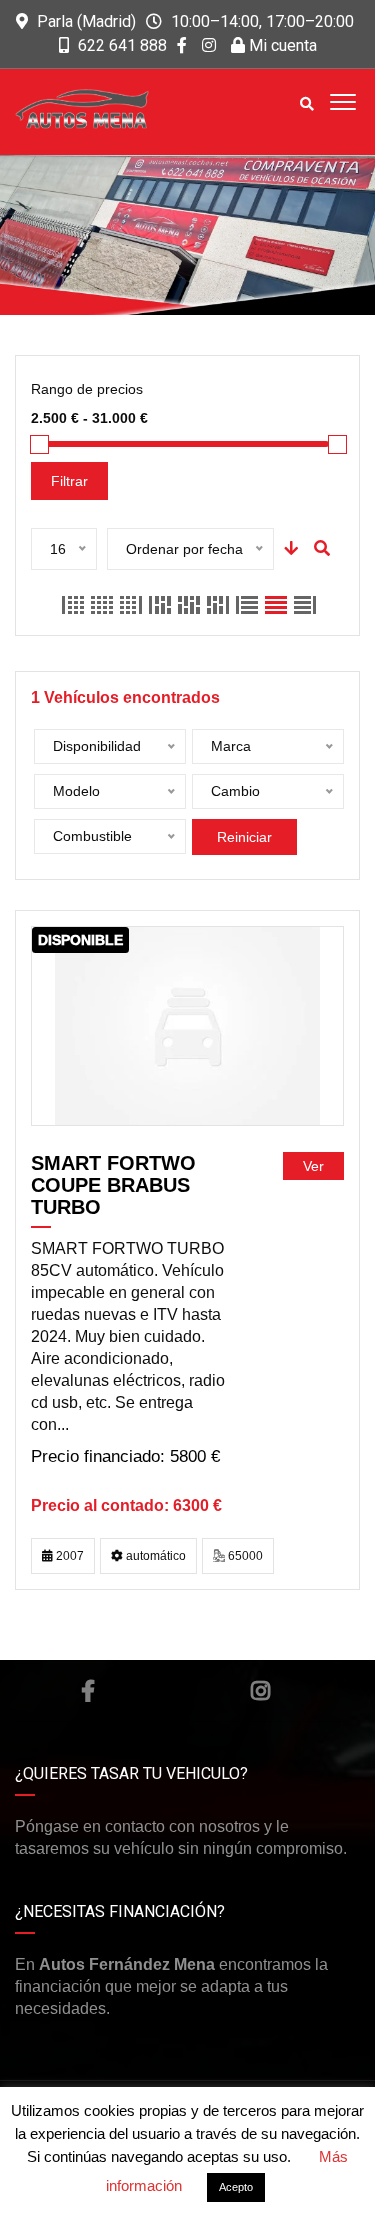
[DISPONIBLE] (187, 1025)
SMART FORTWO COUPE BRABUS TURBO (113, 1185)
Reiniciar (244, 837)
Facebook (88, 1691)
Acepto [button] (236, 2187)
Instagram (260, 1691)
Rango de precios (87, 389)
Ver (313, 1166)
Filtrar (69, 481)
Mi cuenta (281, 45)
